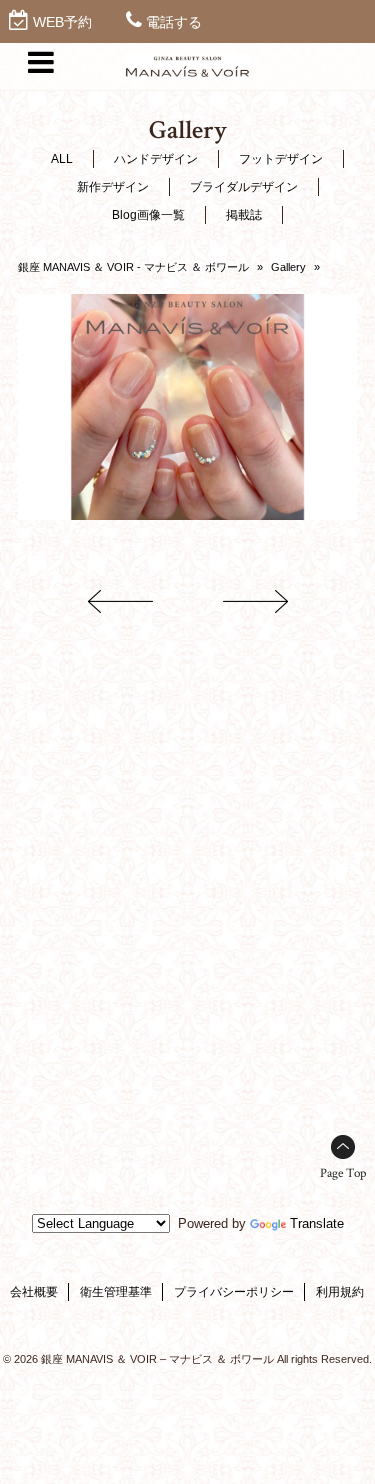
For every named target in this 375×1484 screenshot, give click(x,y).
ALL (62, 159)
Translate (317, 1223)
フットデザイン (281, 159)
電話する (174, 22)
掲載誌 (244, 215)
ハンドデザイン (156, 159)
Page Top (343, 1173)
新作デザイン (113, 187)
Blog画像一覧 (148, 215)
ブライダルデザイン (244, 187)
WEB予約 (62, 22)
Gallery (288, 267)
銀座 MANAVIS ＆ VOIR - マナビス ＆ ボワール (133, 267)
